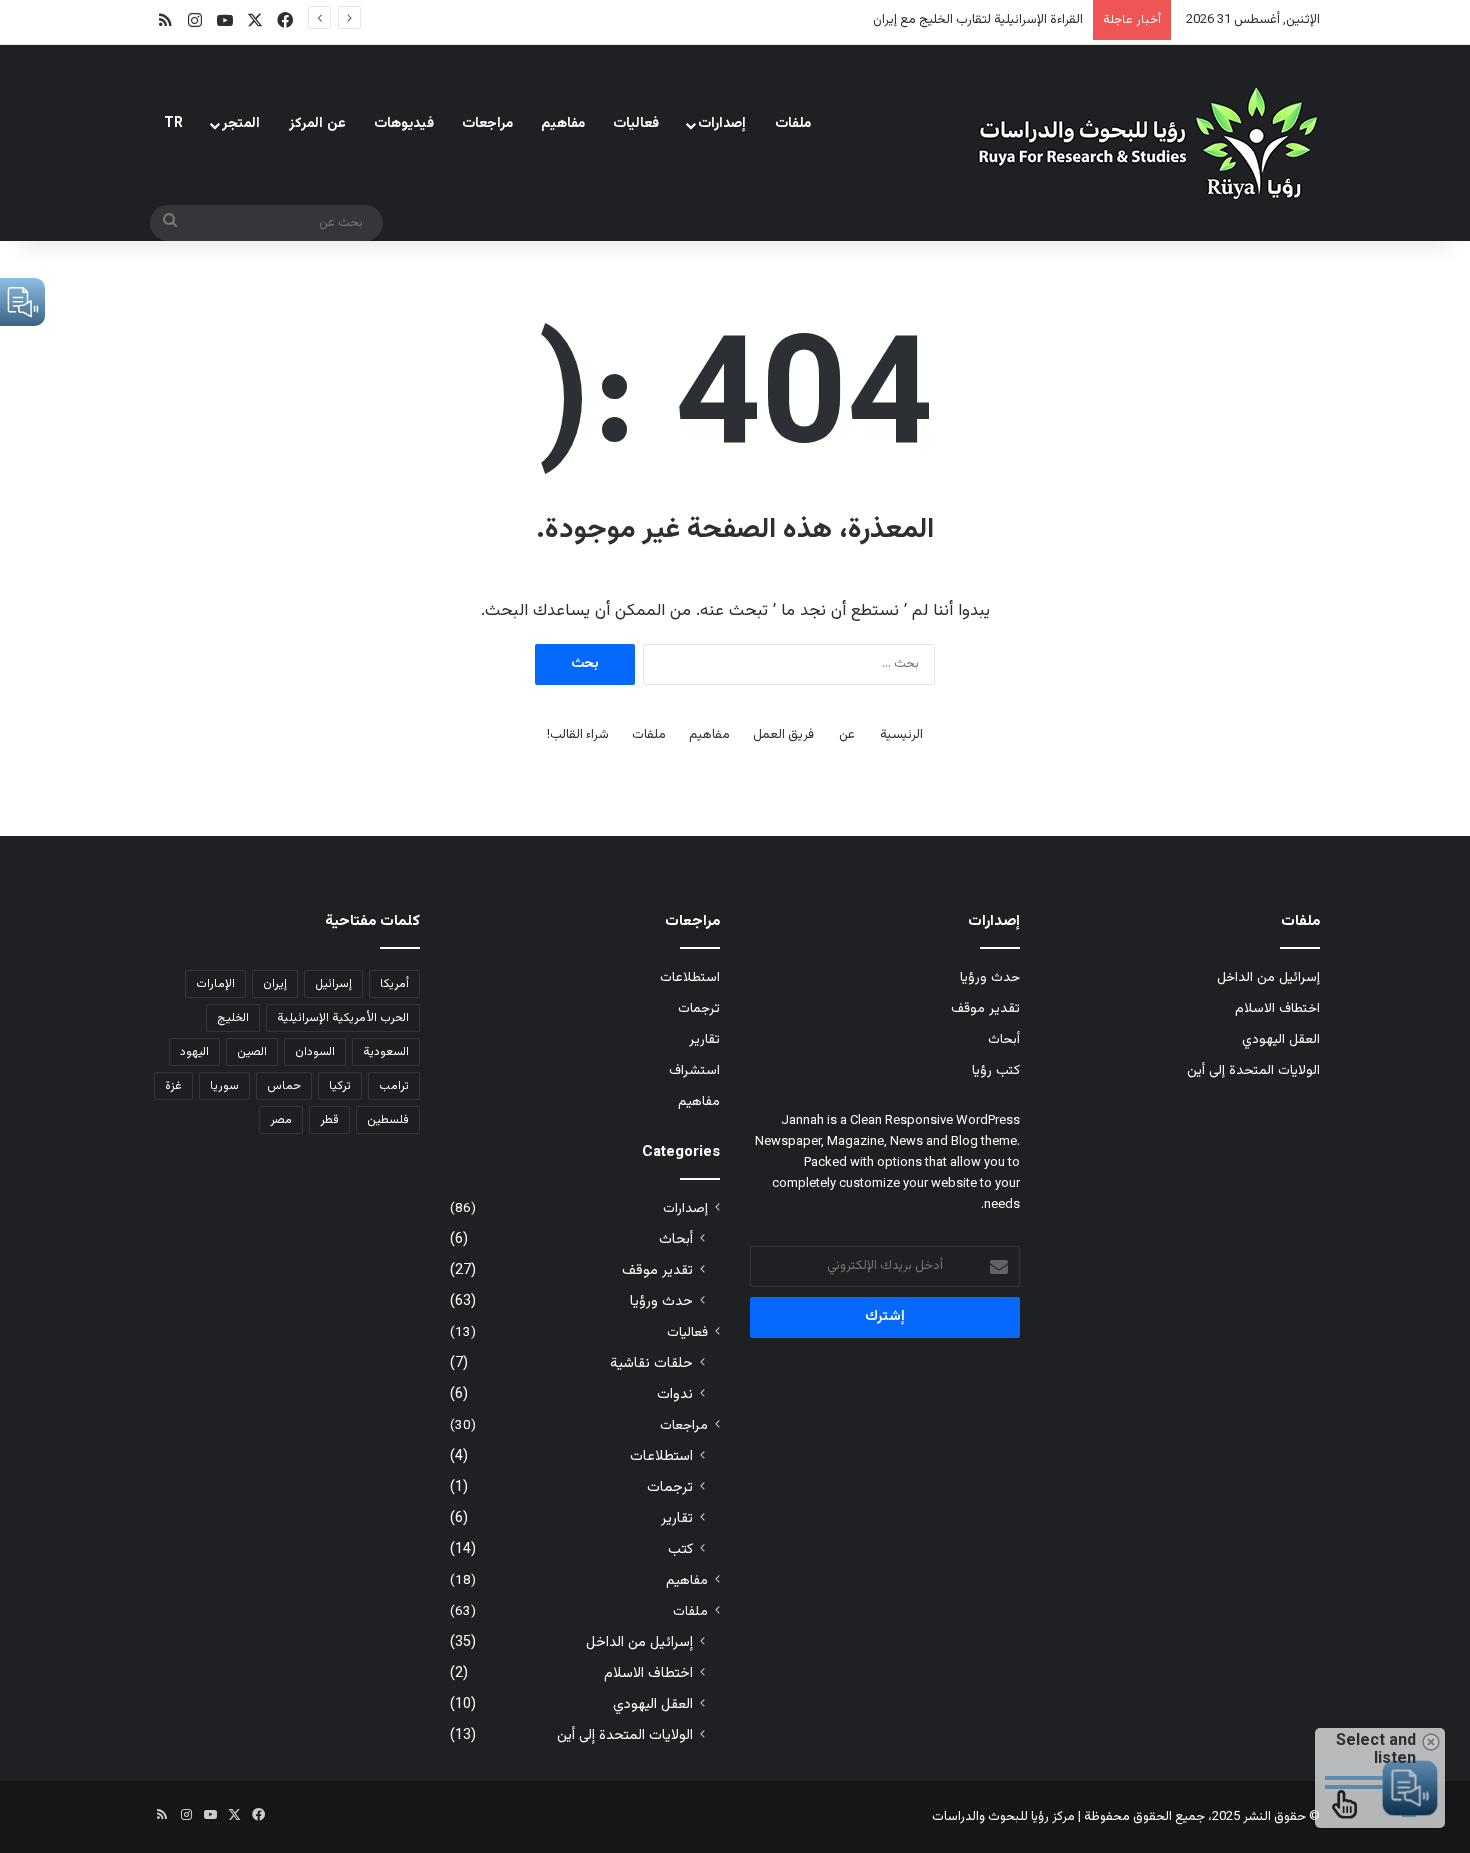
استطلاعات (690, 977)
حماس (284, 1086)
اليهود (194, 1052)
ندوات (675, 1394)
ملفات (793, 124)
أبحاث (1004, 1039)
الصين (252, 1052)
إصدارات (722, 124)
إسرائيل (333, 984)
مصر (281, 1120)
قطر (329, 1120)
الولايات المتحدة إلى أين (1253, 1070)
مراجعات (487, 124)
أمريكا (394, 984)
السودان (315, 1052)
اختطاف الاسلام (1277, 1008)
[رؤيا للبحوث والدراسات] (1145, 142)
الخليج (233, 1018)
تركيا (340, 1086)
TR (173, 124)
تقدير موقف (985, 1008)
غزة (173, 1086)
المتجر (241, 124)
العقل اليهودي (1281, 1039)
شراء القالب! (578, 735)
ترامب (394, 1086)
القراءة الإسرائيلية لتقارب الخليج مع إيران (978, 20)
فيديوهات (404, 124)
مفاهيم (563, 124)
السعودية (386, 1052)
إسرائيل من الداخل (1268, 977)
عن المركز (317, 124)
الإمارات (215, 984)
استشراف (694, 1070)
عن (847, 735)
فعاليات (636, 124)
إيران (275, 984)
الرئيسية (901, 735)
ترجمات (699, 1008)
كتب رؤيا (996, 1070)
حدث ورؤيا (990, 977)
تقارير (704, 1039)
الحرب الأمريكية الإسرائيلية (343, 1018)
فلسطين (388, 1120)
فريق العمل (783, 735)
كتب (680, 1549)
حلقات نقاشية (651, 1363)
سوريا (224, 1086)
